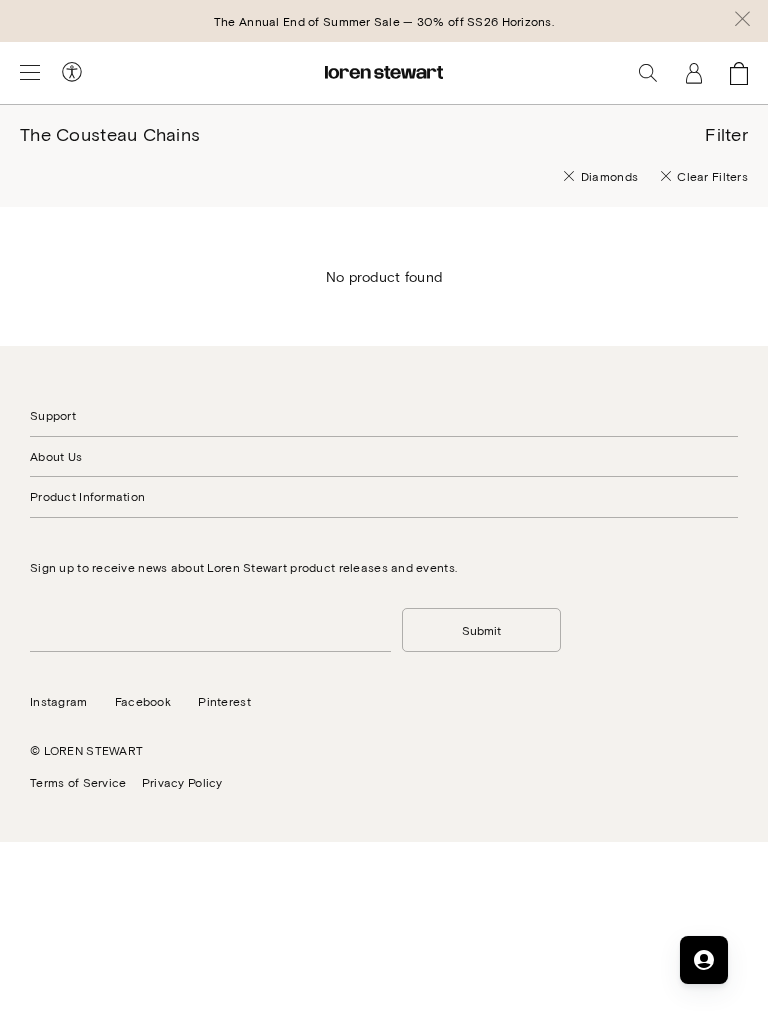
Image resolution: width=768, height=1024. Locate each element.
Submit (481, 630)
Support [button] (53, 415)
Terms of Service (78, 782)
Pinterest (224, 701)
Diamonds (609, 176)
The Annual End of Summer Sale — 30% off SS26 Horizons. (384, 21)
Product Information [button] (87, 496)
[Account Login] (694, 73)
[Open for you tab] (704, 960)
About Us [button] (56, 456)
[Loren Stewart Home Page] (384, 72)
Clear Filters (712, 176)
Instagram (59, 701)
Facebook (143, 701)
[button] (742, 21)
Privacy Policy (182, 782)
